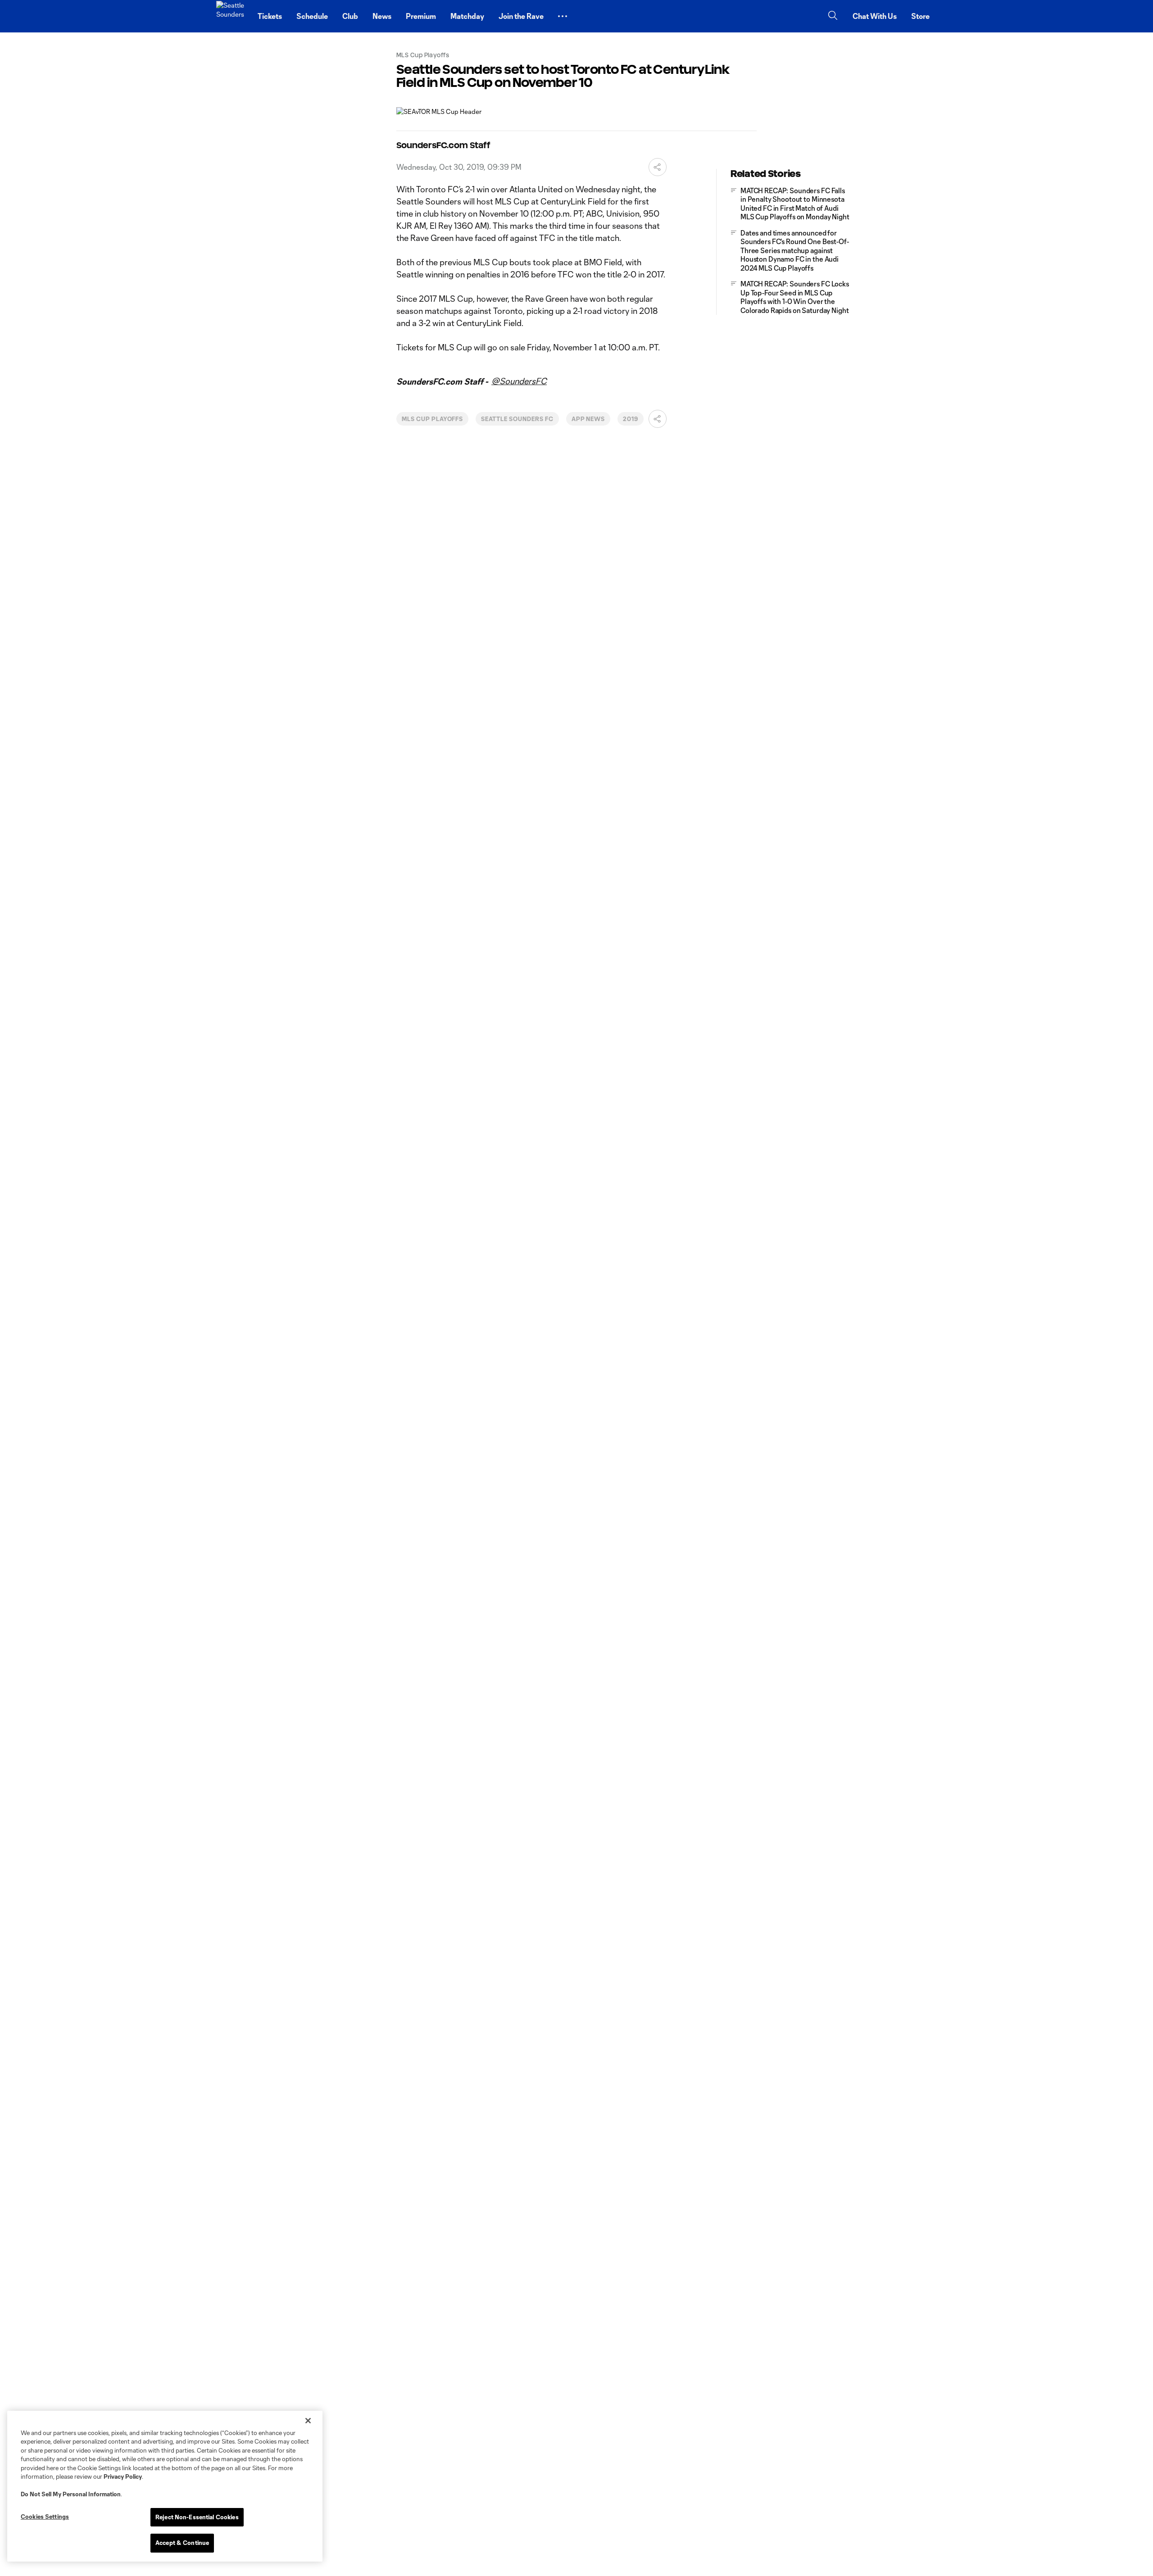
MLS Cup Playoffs (432, 419)
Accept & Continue (182, 2543)
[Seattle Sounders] (232, 16)
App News (588, 419)
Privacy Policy (123, 2476)
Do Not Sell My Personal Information (71, 2494)
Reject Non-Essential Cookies (197, 2517)
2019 (631, 419)
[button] (563, 16)
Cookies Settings (45, 2517)
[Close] (308, 2421)
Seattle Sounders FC (517, 419)
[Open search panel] (833, 16)
